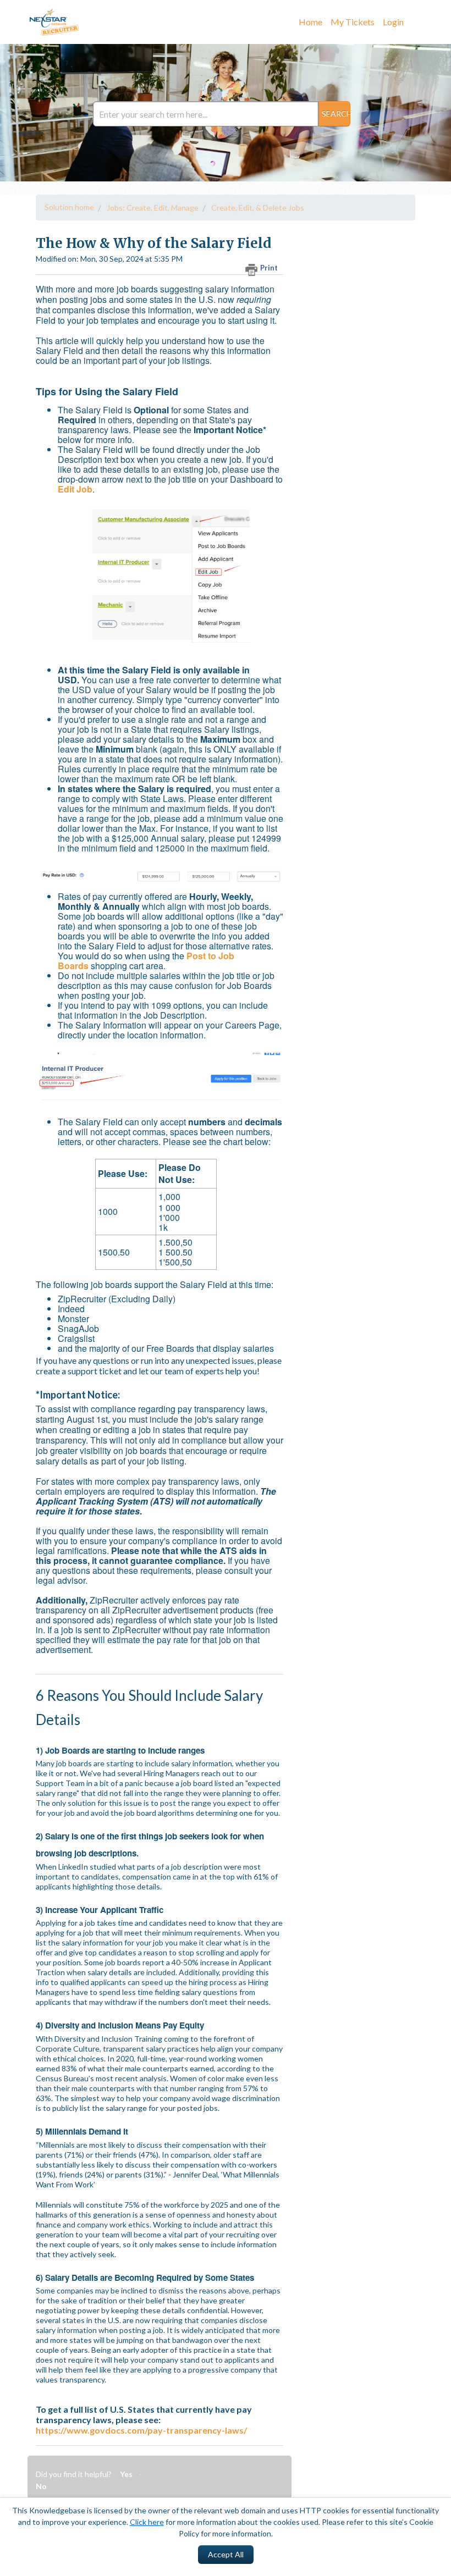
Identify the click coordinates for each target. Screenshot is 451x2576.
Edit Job (75, 489)
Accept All (226, 2554)
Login (393, 22)
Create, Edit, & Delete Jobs (258, 208)
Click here (147, 2522)
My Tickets (353, 22)
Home (310, 22)
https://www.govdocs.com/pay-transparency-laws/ (141, 2430)
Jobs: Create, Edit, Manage (153, 208)
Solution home (69, 207)
